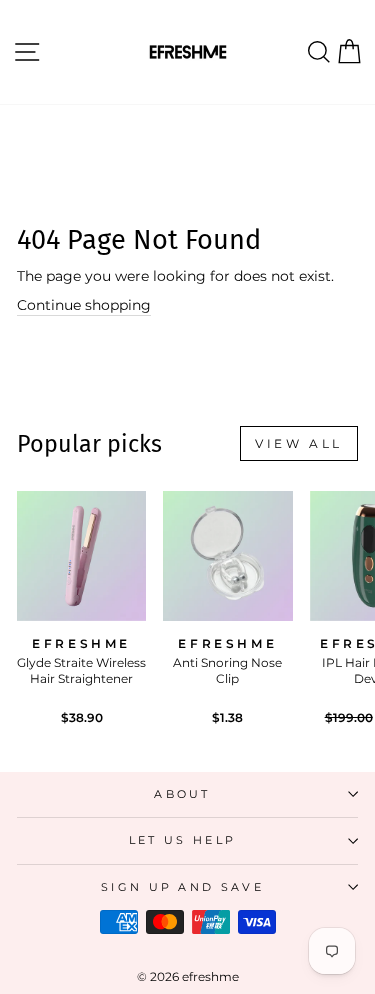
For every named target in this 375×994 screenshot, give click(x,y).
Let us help (182, 840)
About (182, 794)
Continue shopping (84, 305)
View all (299, 443)
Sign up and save (182, 887)
